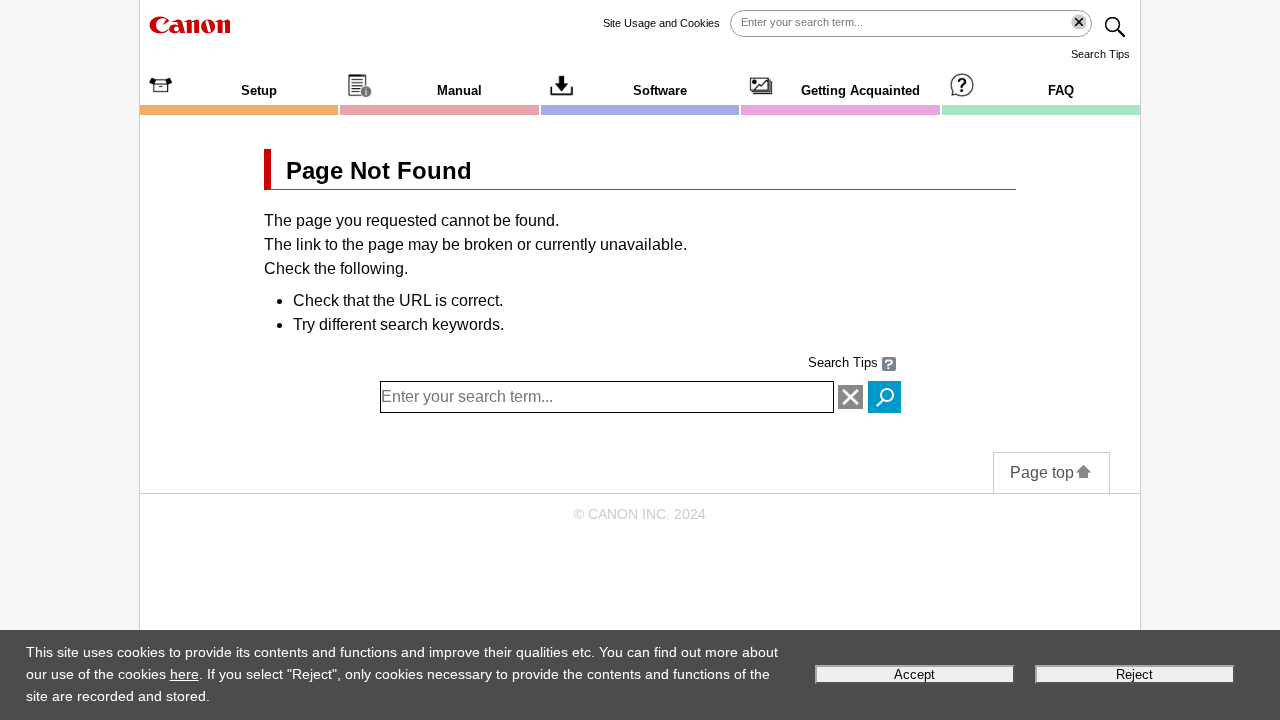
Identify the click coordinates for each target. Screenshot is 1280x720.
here (184, 674)
